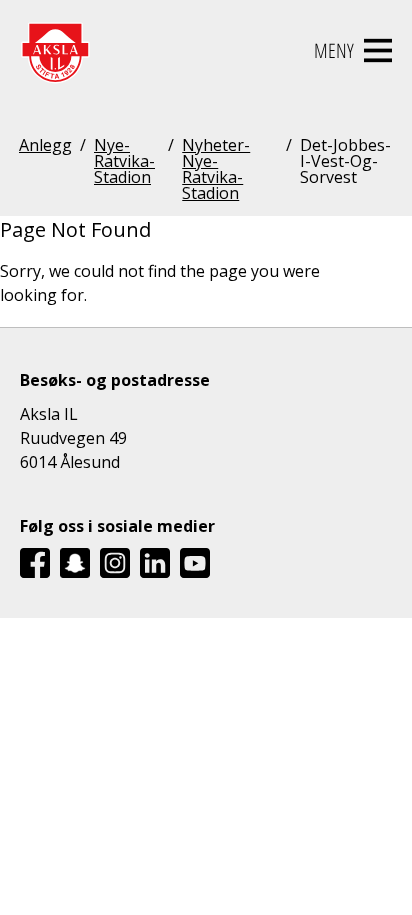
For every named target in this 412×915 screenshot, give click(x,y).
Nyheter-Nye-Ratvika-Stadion (216, 169)
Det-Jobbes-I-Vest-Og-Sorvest (345, 162)
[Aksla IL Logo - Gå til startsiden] (55, 51)
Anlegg (45, 146)
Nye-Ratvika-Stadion (124, 162)
